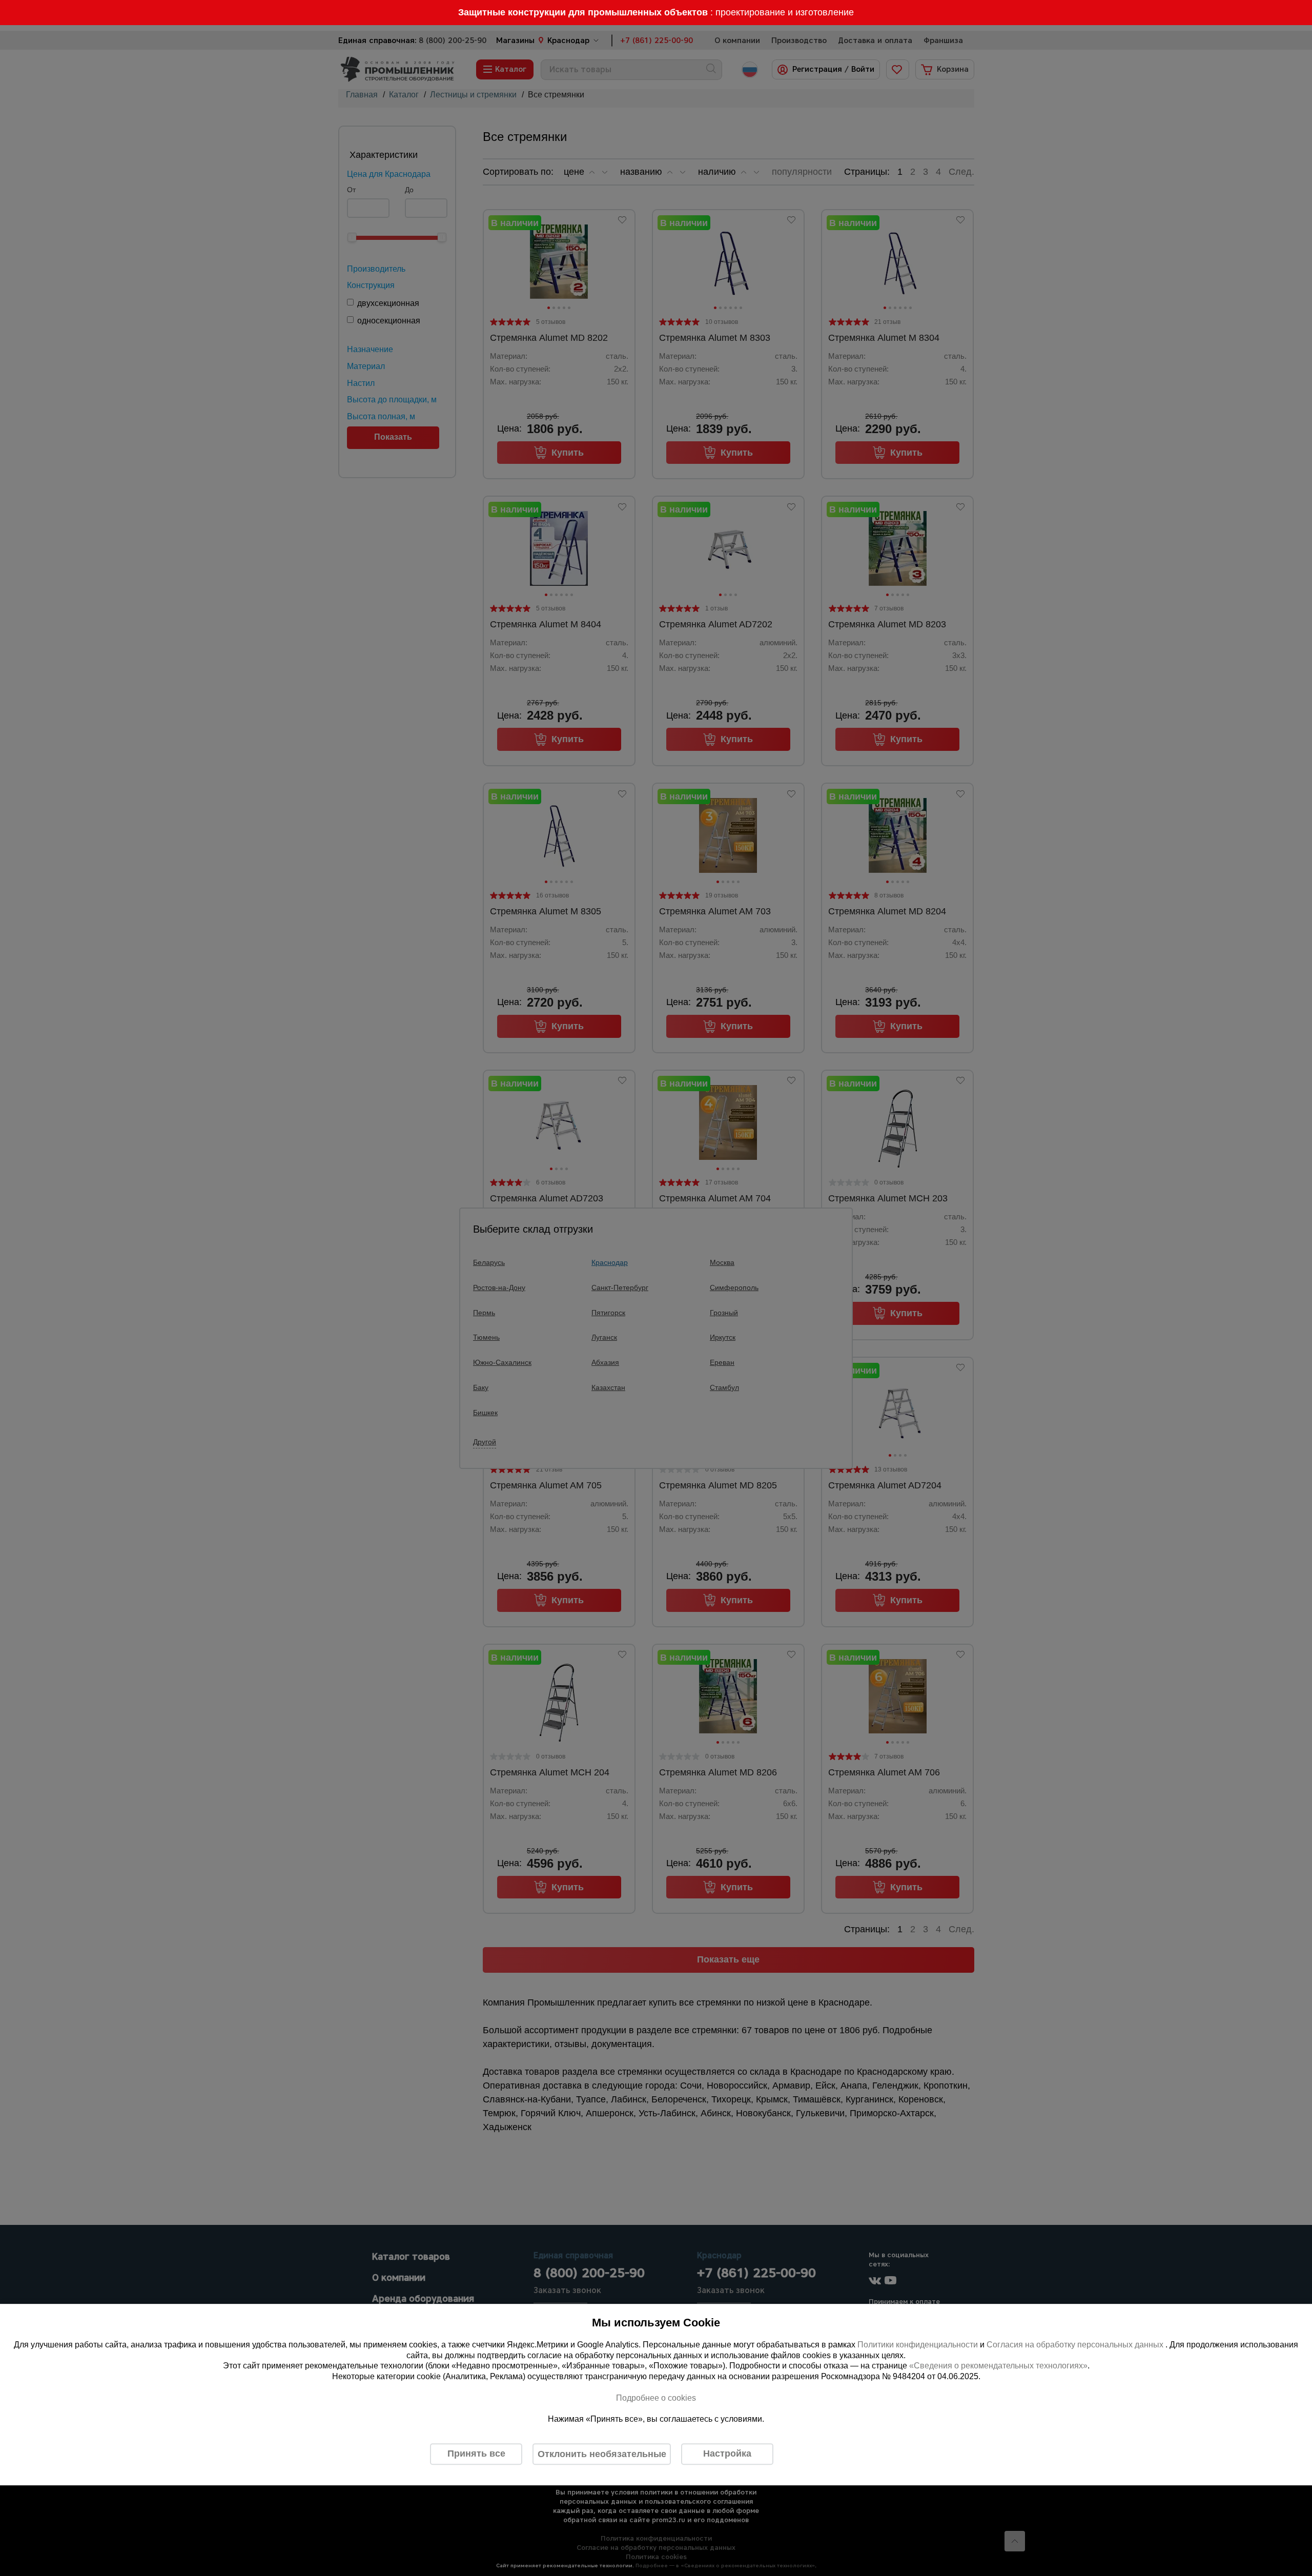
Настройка (727, 2454)
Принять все (476, 2454)
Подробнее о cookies (656, 2398)
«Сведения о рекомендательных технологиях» (998, 2366)
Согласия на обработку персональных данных (1076, 2345)
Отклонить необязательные (602, 2454)
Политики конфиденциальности (918, 2345)
